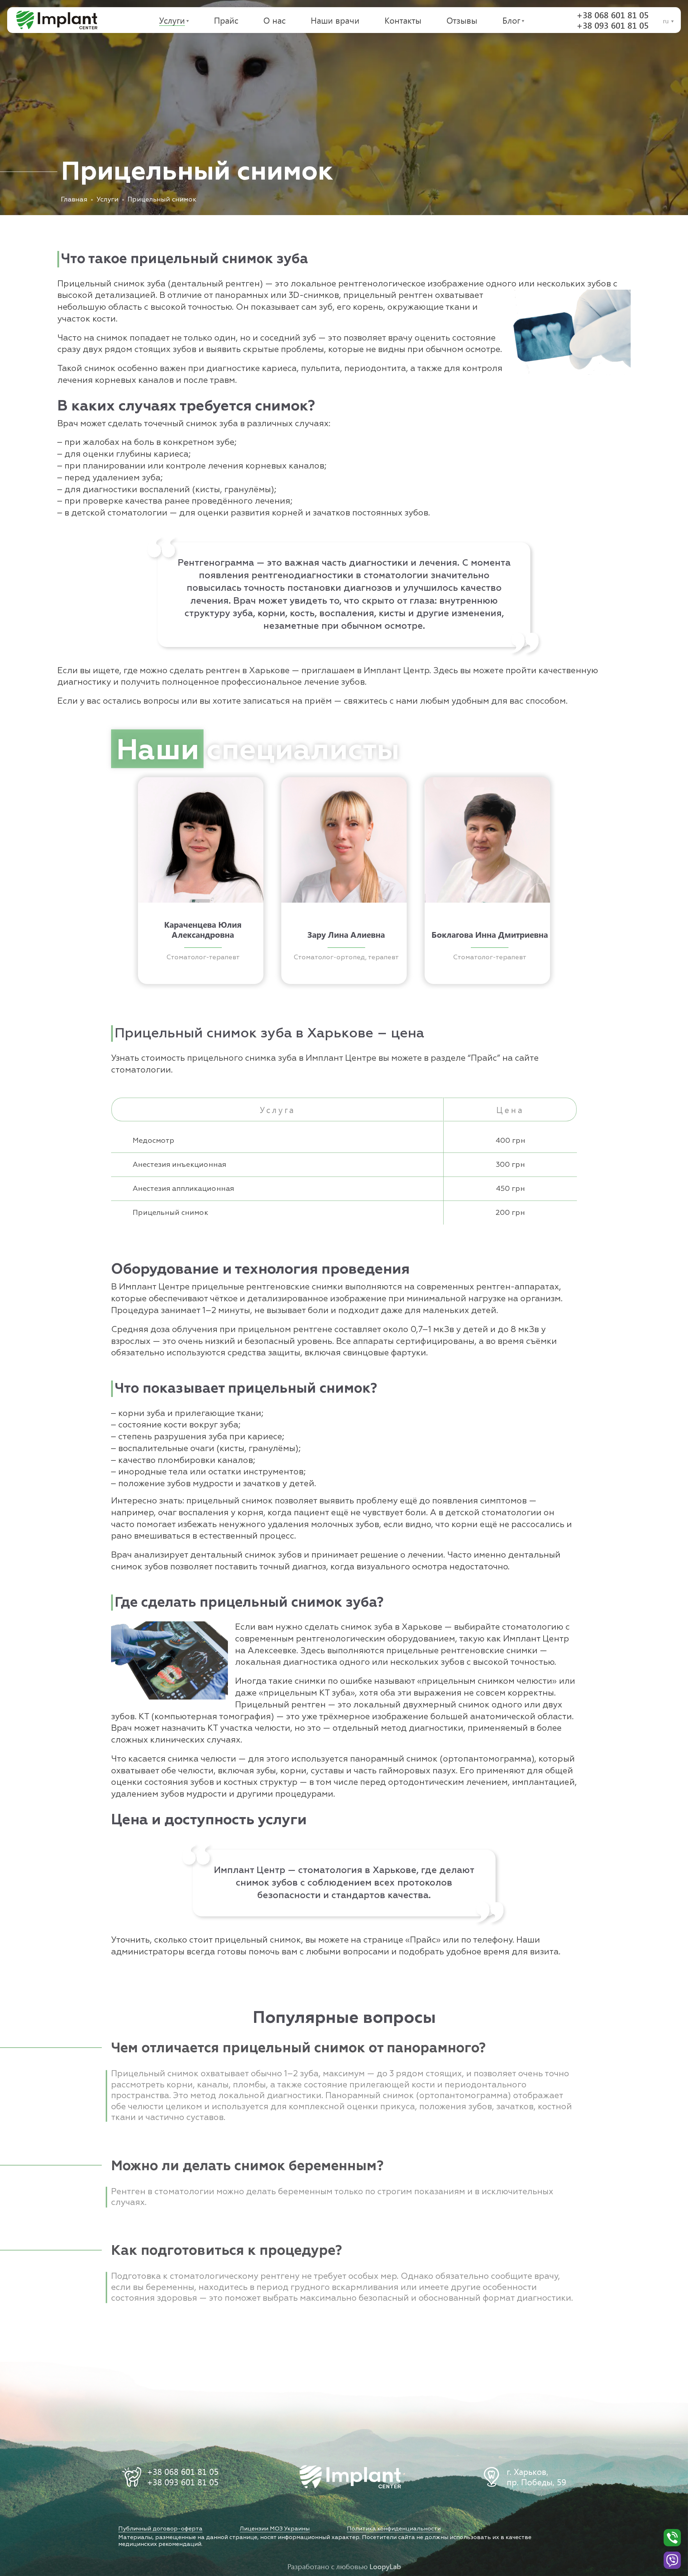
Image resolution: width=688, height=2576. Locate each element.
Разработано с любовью (344, 2566)
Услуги (172, 20)
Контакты (403, 20)
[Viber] (672, 2560)
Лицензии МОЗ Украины (275, 2529)
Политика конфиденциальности (394, 2529)
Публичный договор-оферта (160, 2529)
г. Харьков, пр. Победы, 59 (536, 2477)
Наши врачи (335, 20)
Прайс (226, 20)
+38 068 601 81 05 (613, 15)
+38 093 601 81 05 (613, 25)
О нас (274, 20)
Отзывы (462, 20)
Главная (74, 200)
